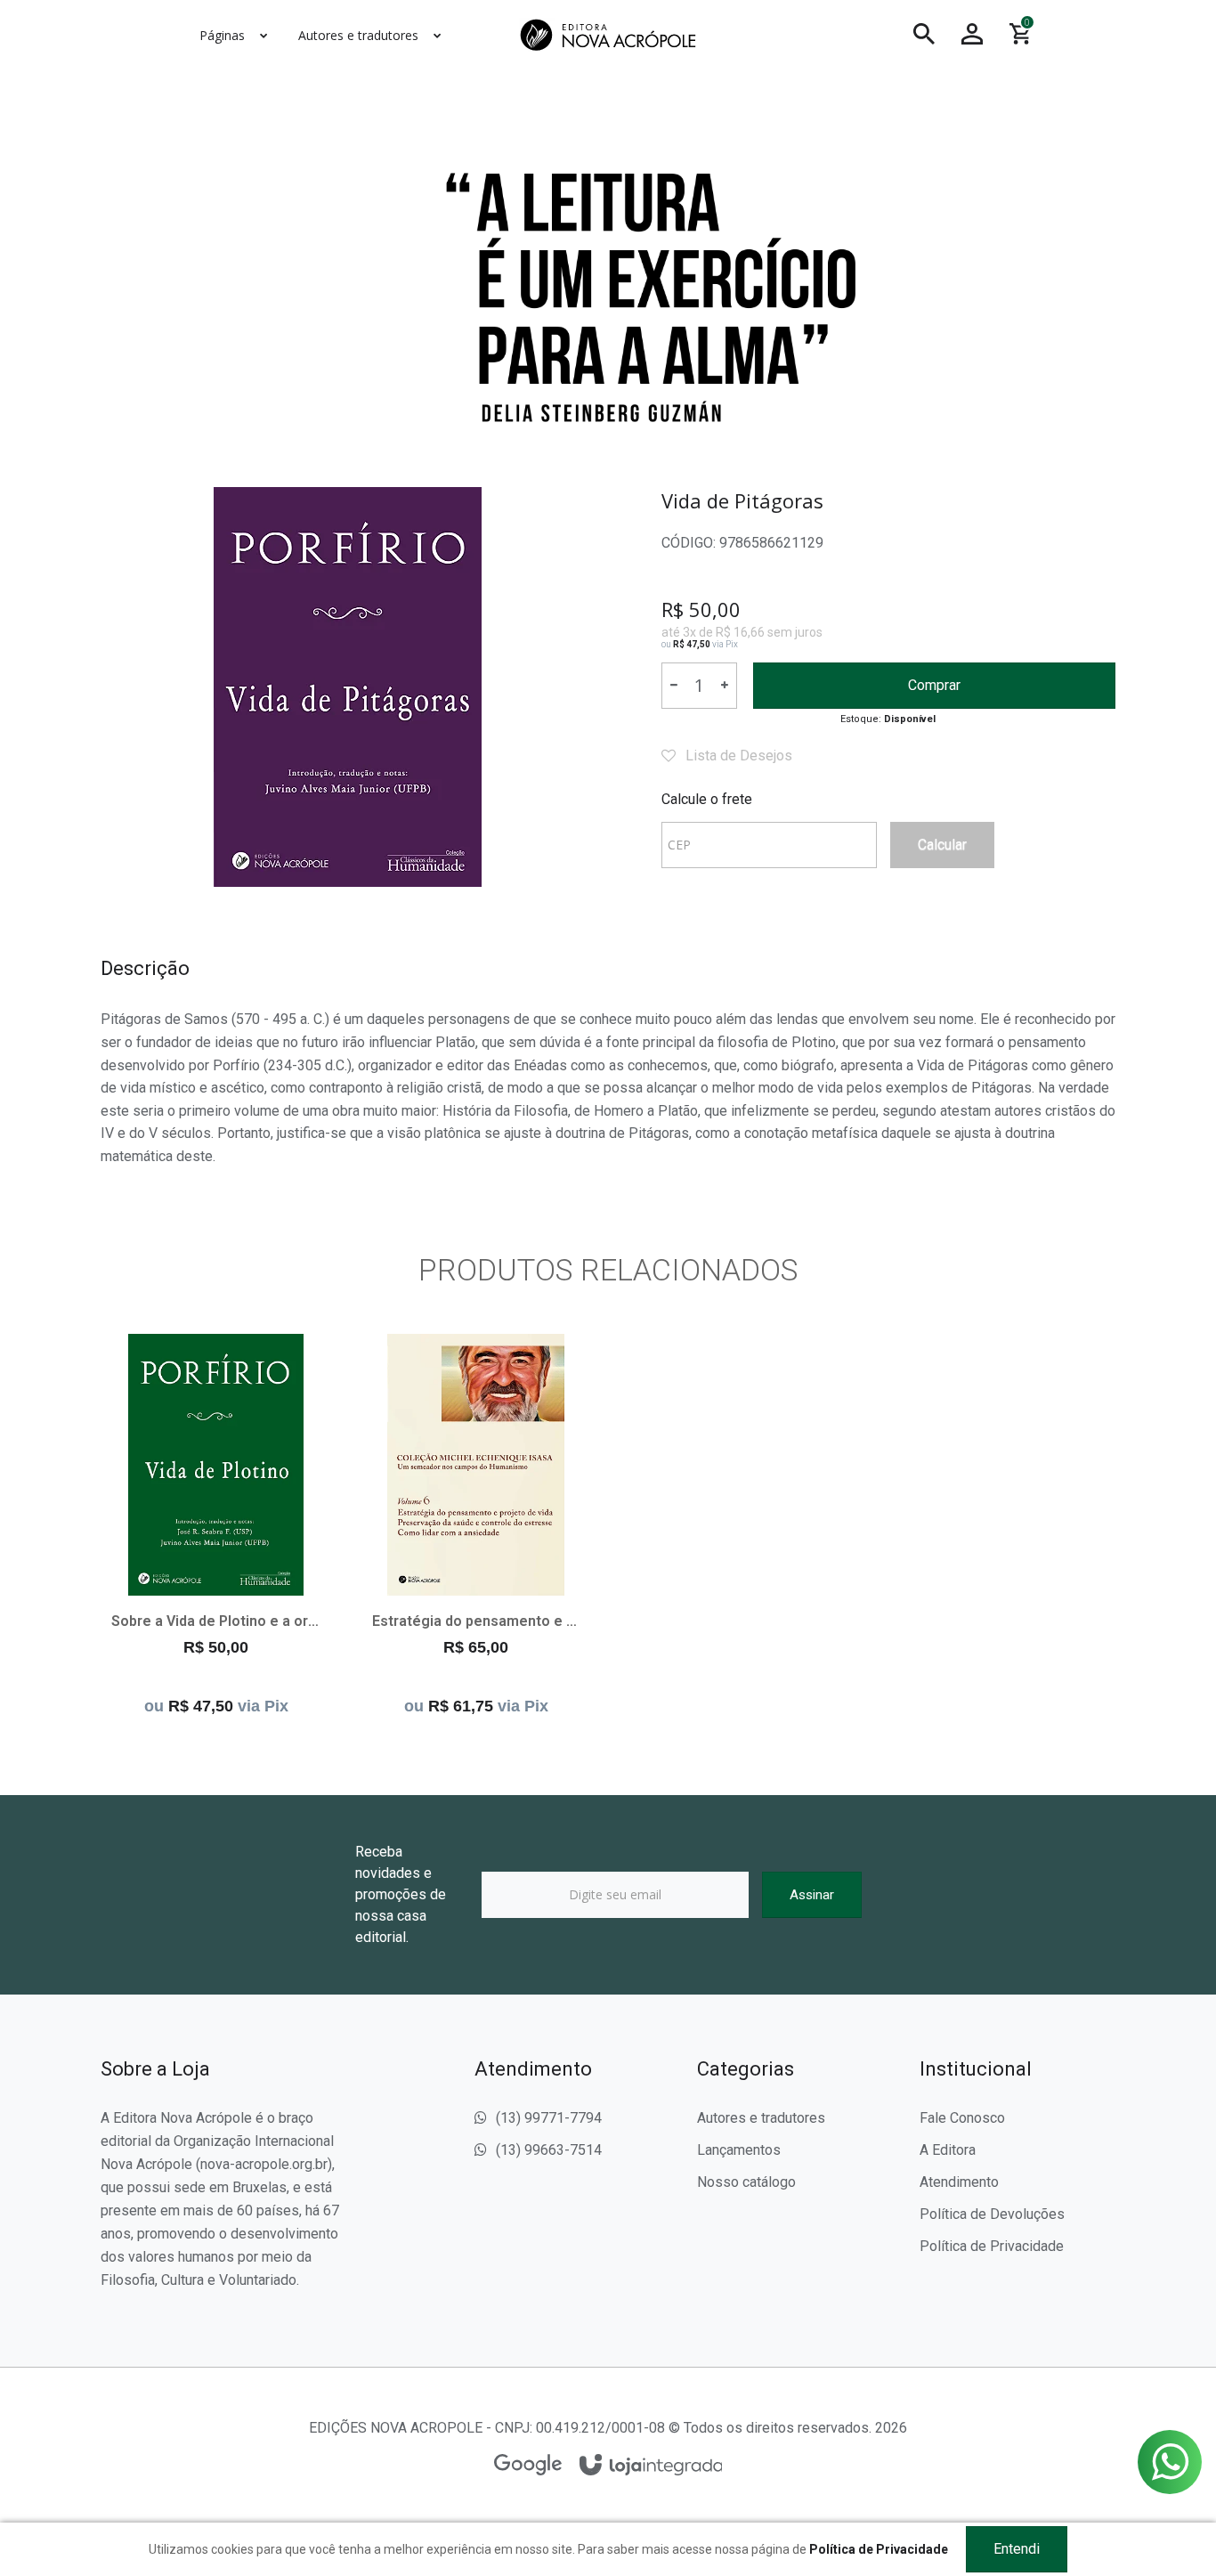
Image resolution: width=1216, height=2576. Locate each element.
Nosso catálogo (746, 2182)
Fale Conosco (962, 2118)
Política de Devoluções (992, 2214)
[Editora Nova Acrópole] (608, 35)
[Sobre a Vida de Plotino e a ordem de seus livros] (215, 1529)
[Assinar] (812, 1895)
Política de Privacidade (992, 2246)
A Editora (948, 2150)
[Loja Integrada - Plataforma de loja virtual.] (651, 2466)
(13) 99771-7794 (549, 2118)
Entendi (1017, 2549)
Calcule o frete (707, 799)
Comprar (934, 685)
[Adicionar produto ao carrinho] (216, 1589)
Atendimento (959, 2182)
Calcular (942, 845)
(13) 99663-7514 (549, 2150)
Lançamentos (739, 2150)
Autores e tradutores (761, 2118)
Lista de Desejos (737, 756)
